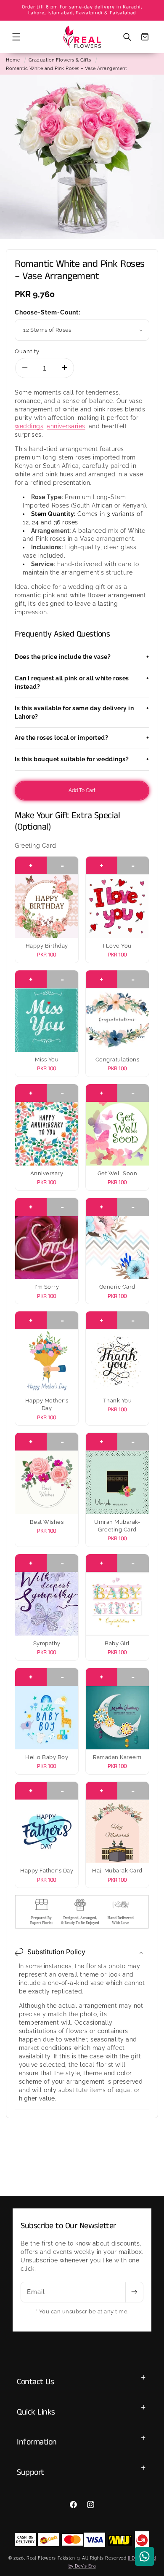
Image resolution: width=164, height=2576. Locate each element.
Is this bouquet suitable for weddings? (82, 759)
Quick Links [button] (36, 2412)
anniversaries (66, 426)
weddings (29, 426)
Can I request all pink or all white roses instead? (82, 682)
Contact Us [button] (35, 2382)
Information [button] (37, 2442)
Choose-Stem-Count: (48, 312)
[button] (16, 37)
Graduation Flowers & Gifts (60, 60)
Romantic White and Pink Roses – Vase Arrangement (66, 68)
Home (13, 60)
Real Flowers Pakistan (51, 2558)
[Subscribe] (134, 2292)
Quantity (27, 351)
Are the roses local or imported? (82, 738)
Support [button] (30, 2473)
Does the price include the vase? (82, 657)
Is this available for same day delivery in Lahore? (82, 712)
